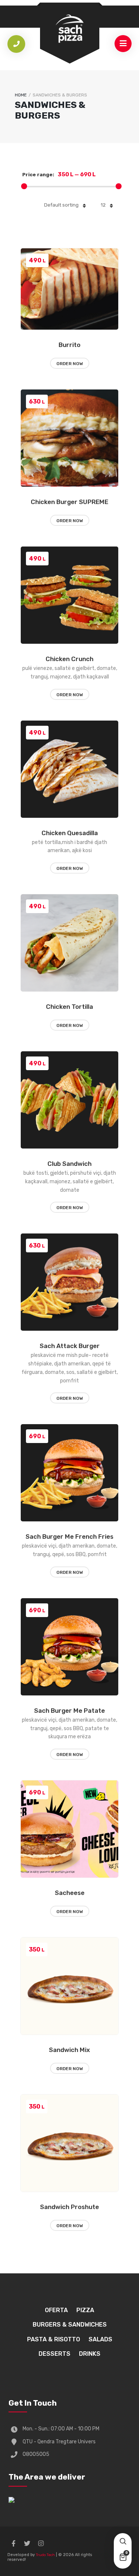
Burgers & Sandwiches (70, 2325)
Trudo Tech (45, 2555)
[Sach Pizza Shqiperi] (70, 28)
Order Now (70, 364)
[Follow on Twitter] (27, 2543)
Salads (100, 2339)
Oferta (56, 2310)
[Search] (123, 2542)
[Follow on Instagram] (41, 2543)
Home (21, 95)
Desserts (54, 2354)
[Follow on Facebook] (13, 2543)
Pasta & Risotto (54, 2339)
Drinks (90, 2354)
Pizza (85, 2310)
